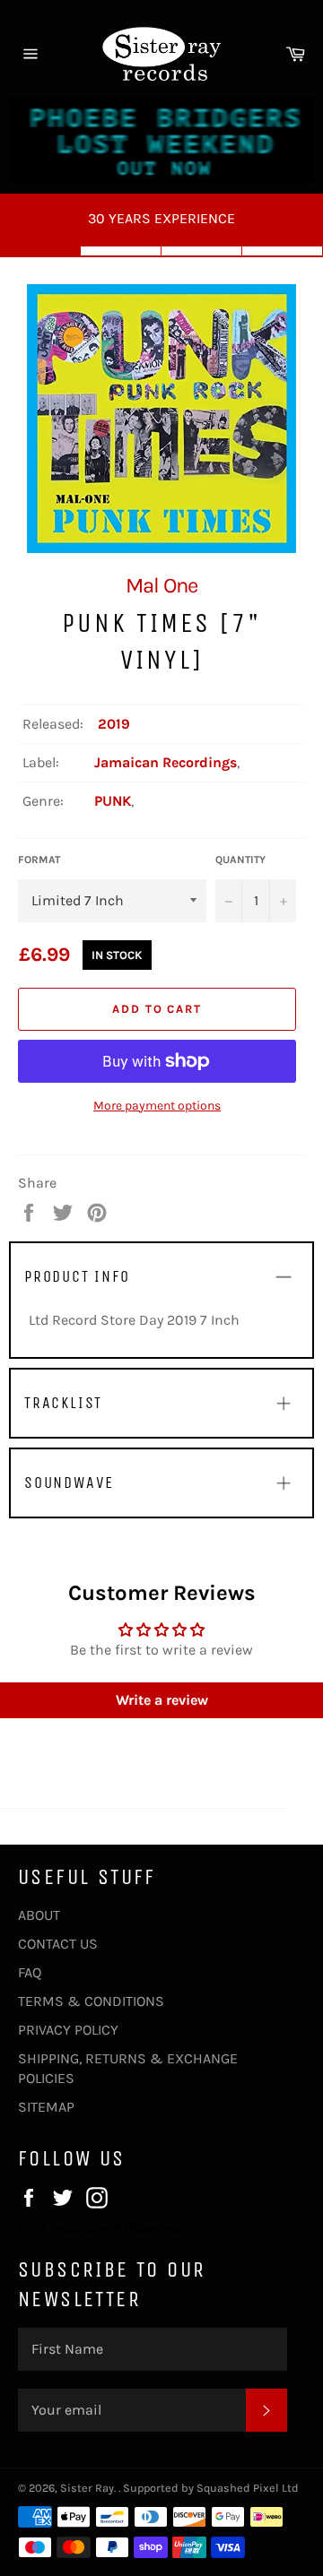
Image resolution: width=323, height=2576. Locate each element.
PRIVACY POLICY (68, 2030)
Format (39, 860)
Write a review (162, 1700)
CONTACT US (58, 1944)
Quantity (240, 860)
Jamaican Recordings (166, 762)
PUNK (113, 801)
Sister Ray (87, 2488)
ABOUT (39, 1915)
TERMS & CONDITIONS (91, 2001)
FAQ (30, 1972)
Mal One (161, 585)
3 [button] (202, 251)
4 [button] (283, 251)
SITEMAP (46, 2107)
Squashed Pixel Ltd (248, 2488)
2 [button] (121, 251)
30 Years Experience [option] (161, 218)
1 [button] (40, 251)
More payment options (157, 1106)
